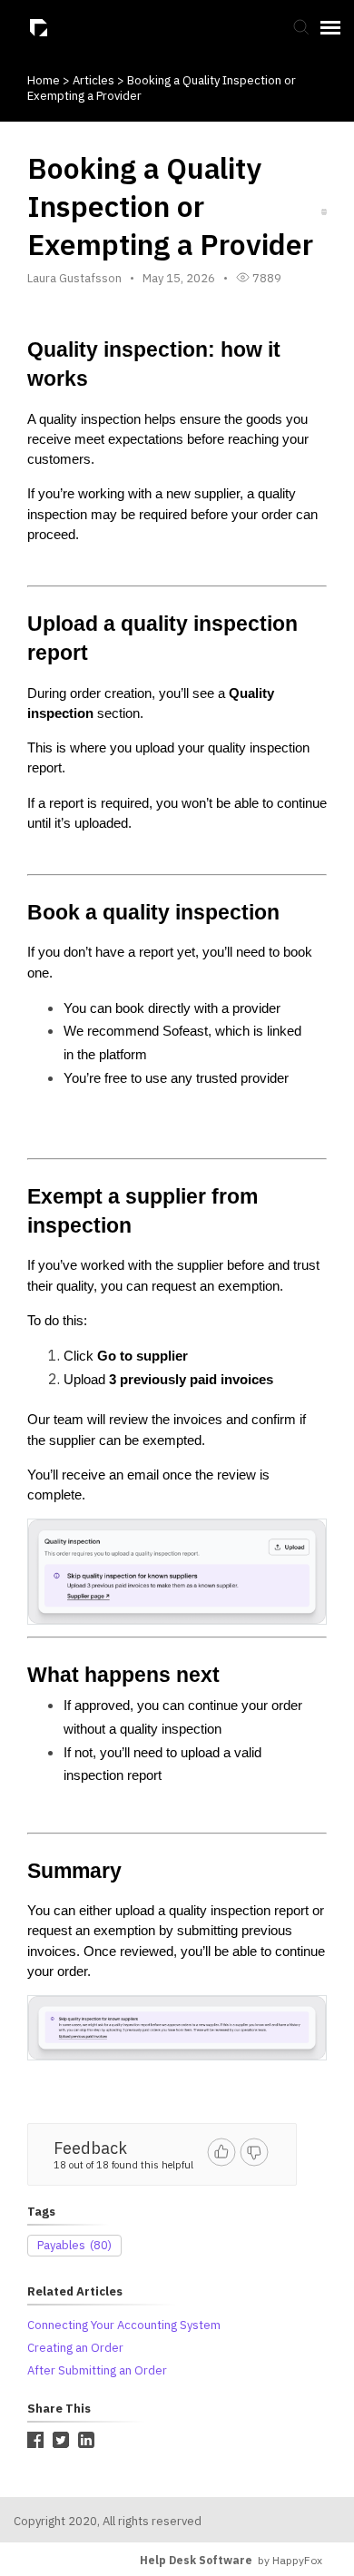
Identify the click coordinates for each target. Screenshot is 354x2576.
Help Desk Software (196, 2560)
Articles (95, 80)
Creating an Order (75, 2348)
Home (44, 80)
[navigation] (330, 27)
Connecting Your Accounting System (124, 2325)
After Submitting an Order (97, 2370)
